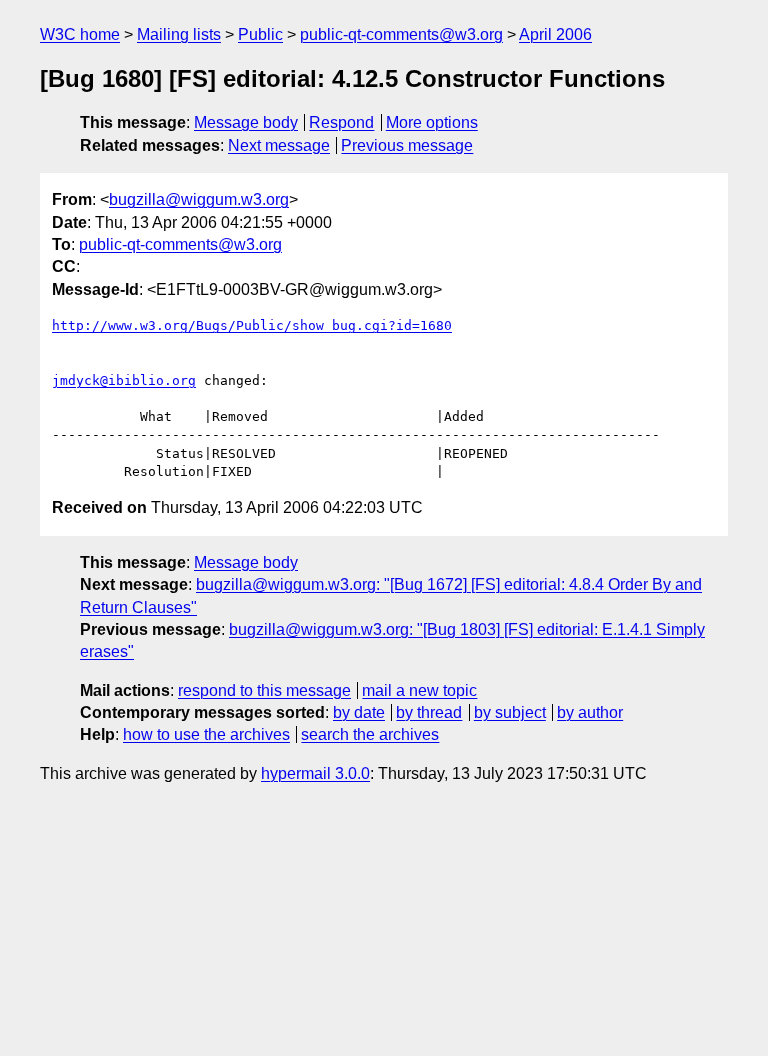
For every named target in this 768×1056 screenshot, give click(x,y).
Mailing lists (179, 34)
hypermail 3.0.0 (315, 773)
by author (590, 712)
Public (260, 34)
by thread (429, 712)
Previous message (407, 145)
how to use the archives (206, 734)
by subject (510, 712)
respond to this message (264, 690)
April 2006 (555, 34)
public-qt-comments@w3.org (401, 34)
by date (359, 712)
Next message (279, 145)
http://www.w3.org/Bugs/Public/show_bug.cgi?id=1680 (252, 325)
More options (432, 122)
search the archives (370, 734)
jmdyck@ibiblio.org (124, 380)
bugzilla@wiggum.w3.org (199, 199)
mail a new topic (419, 690)
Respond (341, 122)
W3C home (80, 34)
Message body (246, 122)
